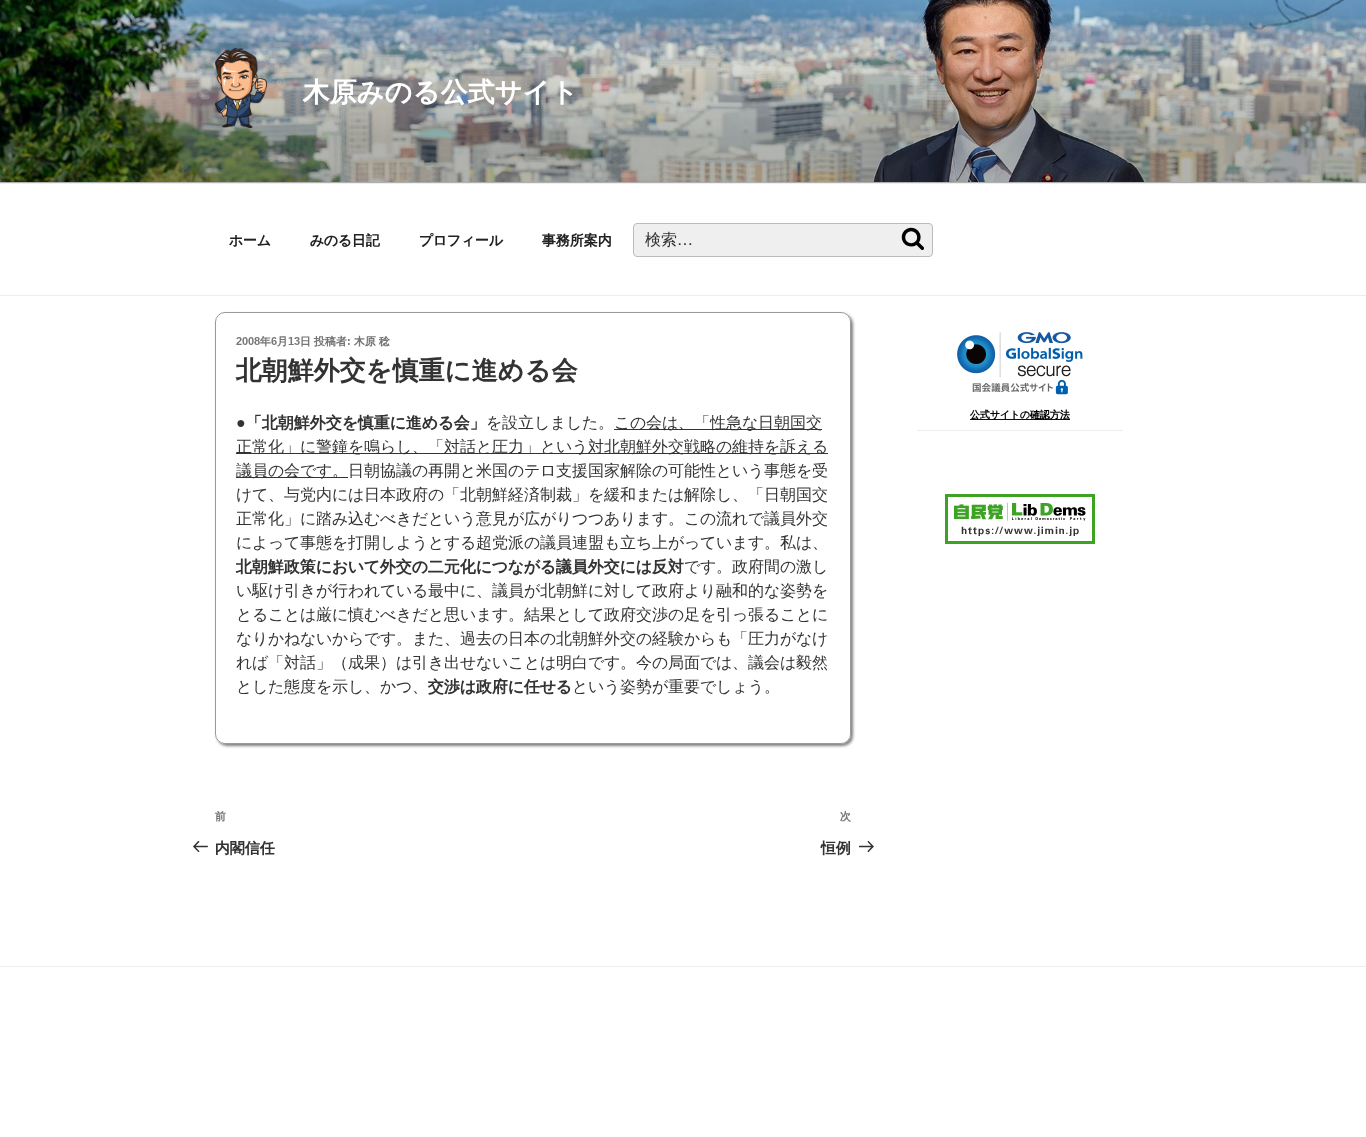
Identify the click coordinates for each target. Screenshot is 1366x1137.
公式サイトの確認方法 (1020, 414)
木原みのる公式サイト (441, 91)
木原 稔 (372, 341)
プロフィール (461, 240)
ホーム (250, 240)
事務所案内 (577, 240)
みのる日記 (345, 240)
